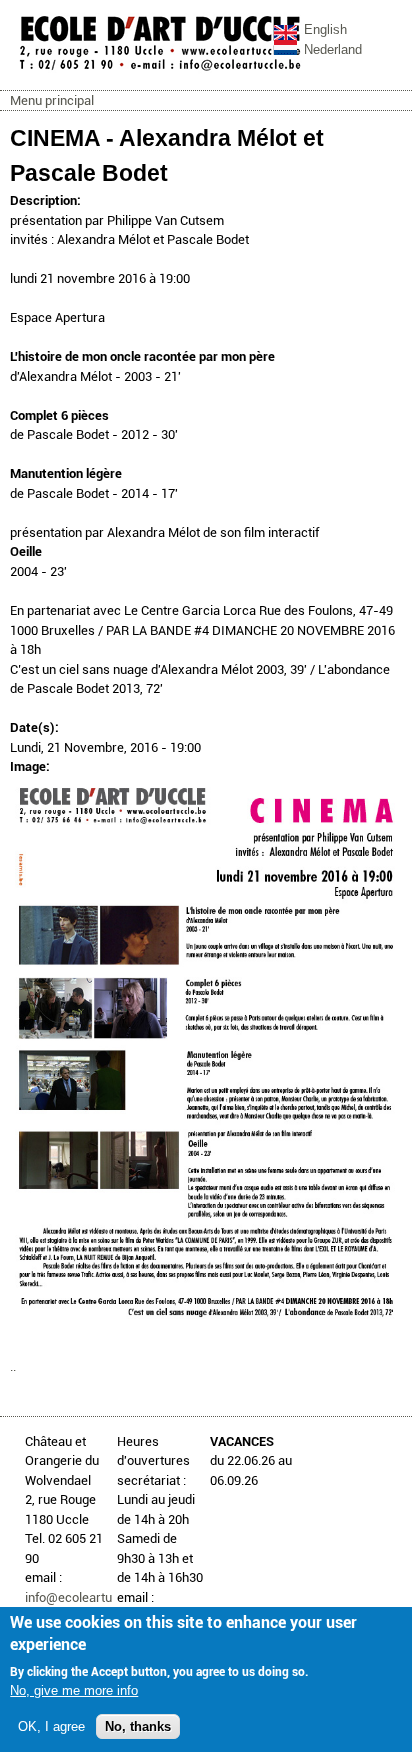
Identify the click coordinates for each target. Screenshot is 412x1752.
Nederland (333, 49)
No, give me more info (74, 1690)
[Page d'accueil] (160, 69)
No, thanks (138, 1726)
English (325, 29)
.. (13, 1366)
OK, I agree (51, 1726)
